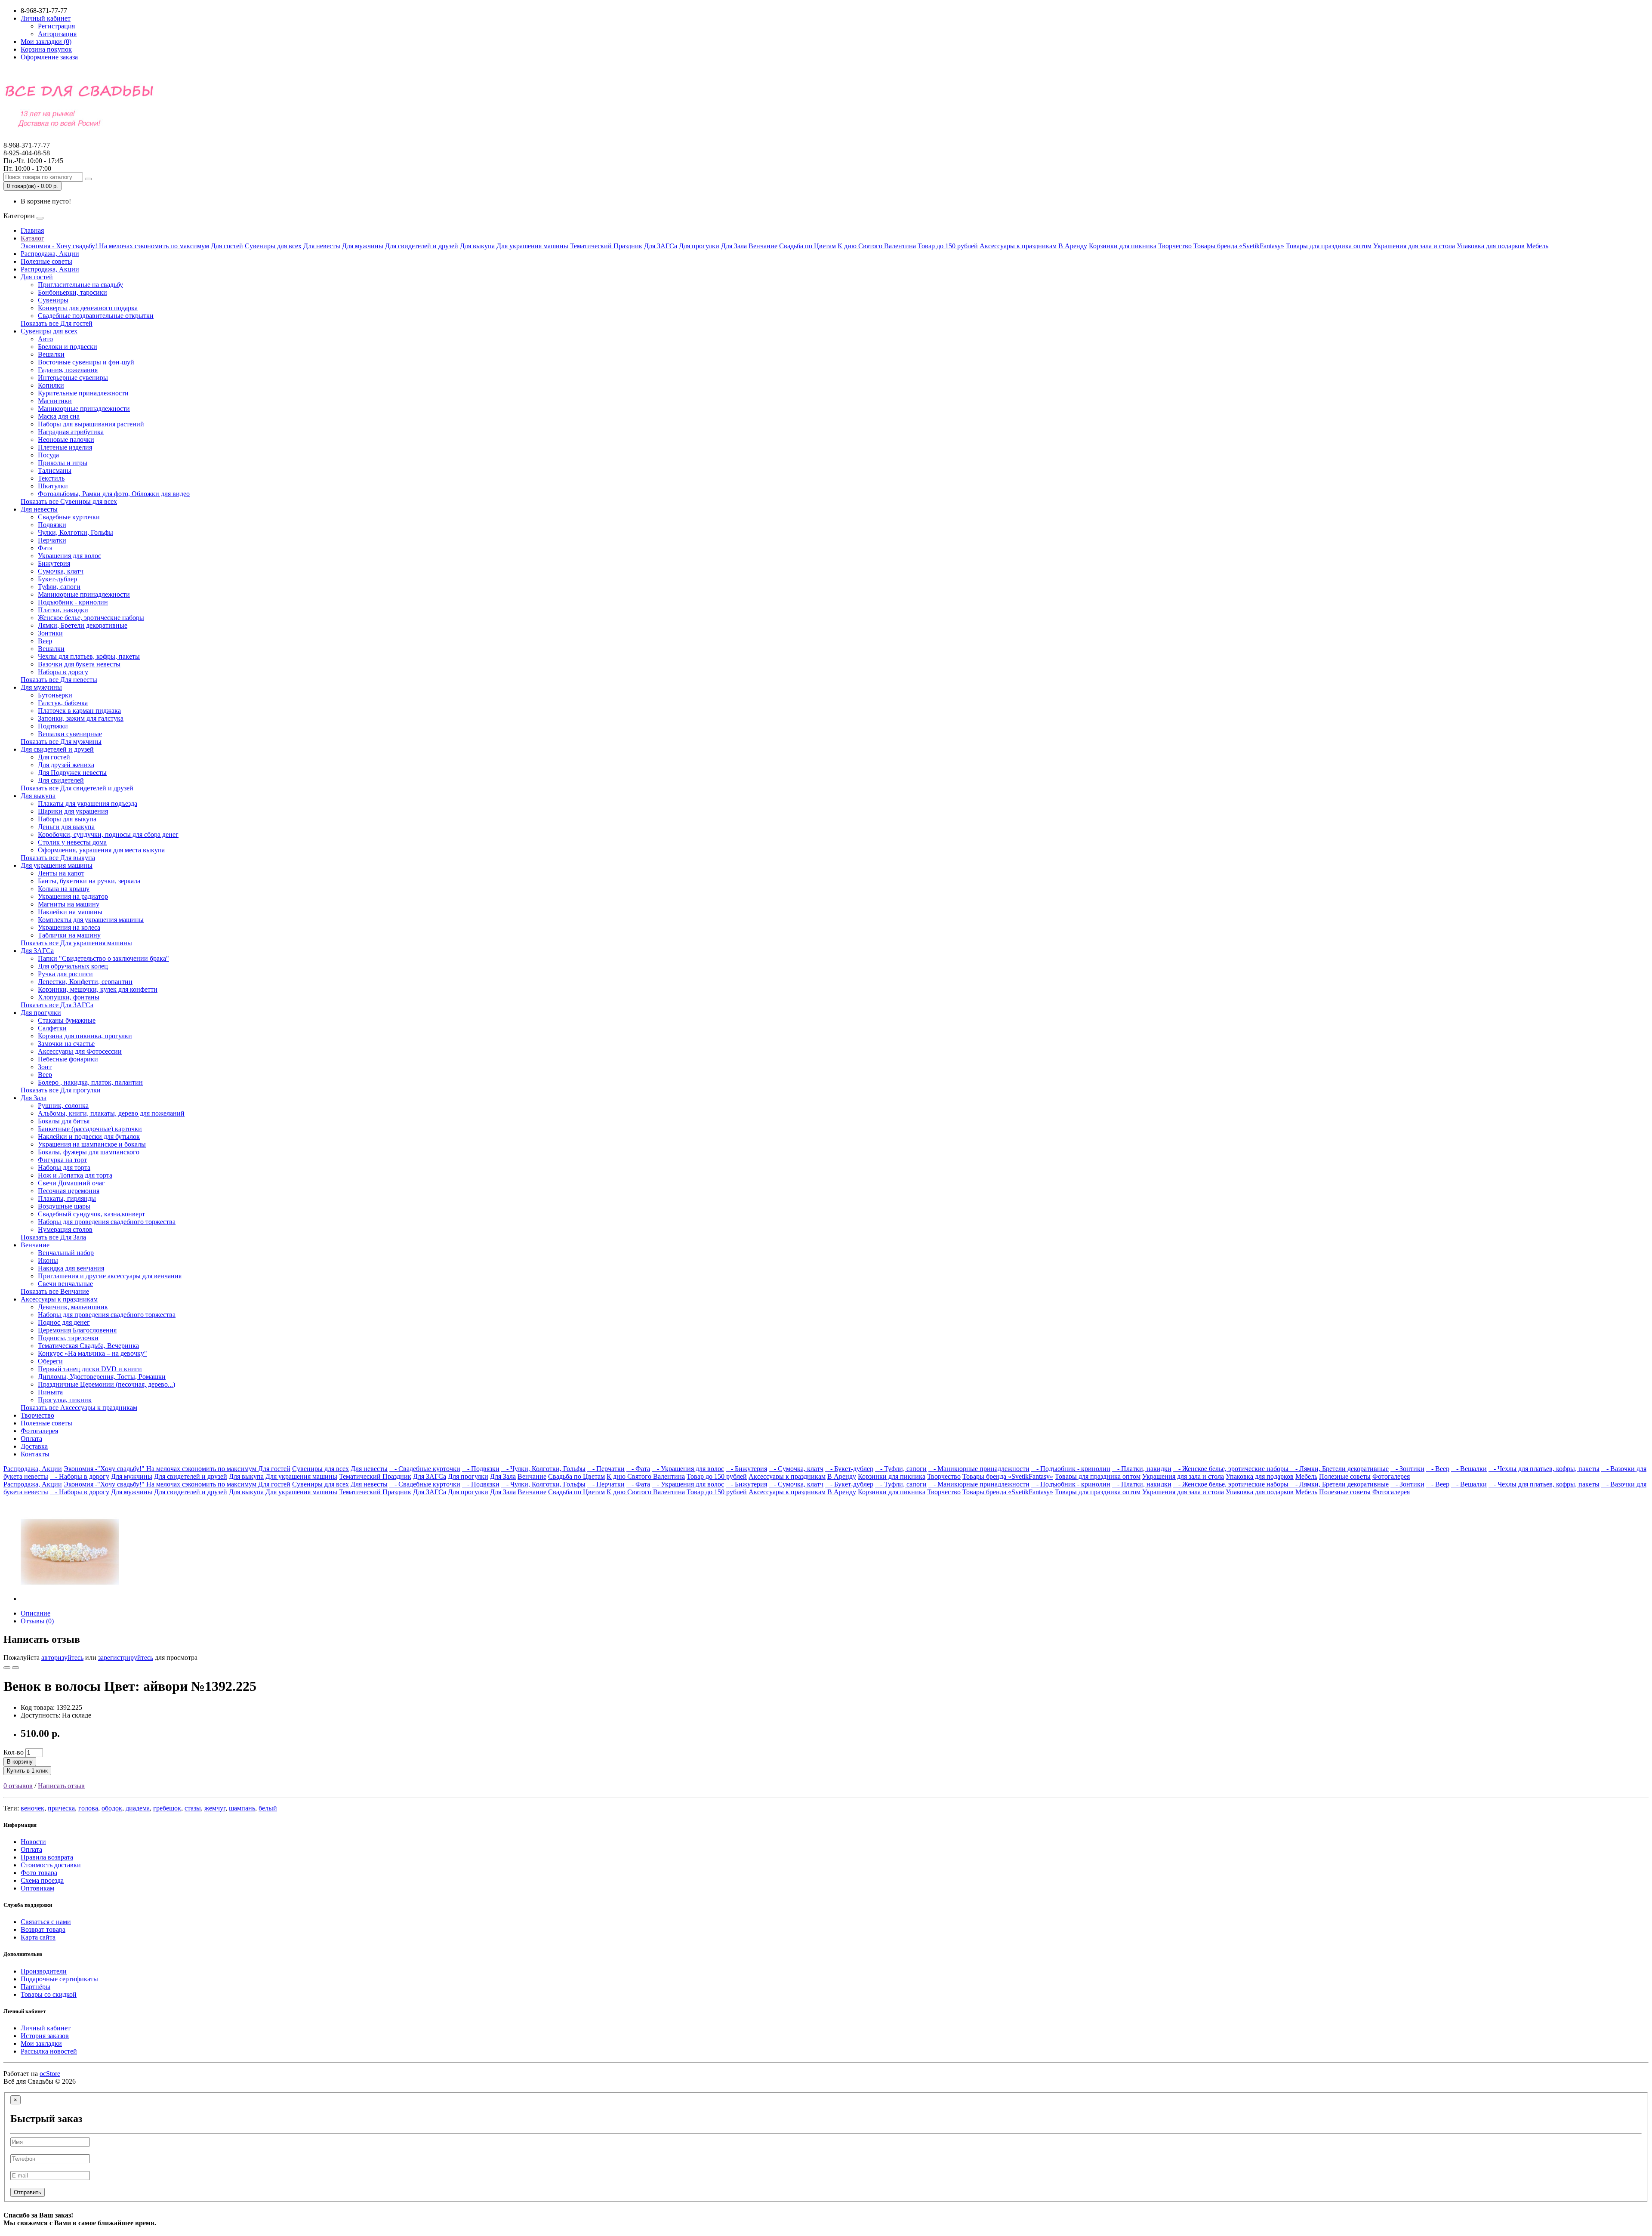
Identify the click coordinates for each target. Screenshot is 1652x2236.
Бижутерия (54, 563)
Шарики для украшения (73, 811)
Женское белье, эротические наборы (91, 618)
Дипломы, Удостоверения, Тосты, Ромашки (102, 1377)
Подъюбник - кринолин (73, 602)
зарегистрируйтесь (126, 1658)
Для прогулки (699, 246)
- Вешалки (1469, 1469)
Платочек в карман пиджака (79, 711)
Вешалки (51, 354)
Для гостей (227, 246)
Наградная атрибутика (71, 432)
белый (268, 1808)
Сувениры (53, 300)
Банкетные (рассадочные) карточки (90, 1129)
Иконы (48, 1260)
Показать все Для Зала (53, 1237)
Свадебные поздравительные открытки (96, 316)
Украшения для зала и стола (1414, 246)
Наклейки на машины (70, 912)
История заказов (45, 2036)
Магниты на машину (69, 904)
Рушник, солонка (63, 1106)
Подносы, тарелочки (68, 1338)
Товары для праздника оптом (1329, 246)
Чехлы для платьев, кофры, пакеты (89, 656)
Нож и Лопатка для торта (75, 1175)
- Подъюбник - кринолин (1071, 1469)
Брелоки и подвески (68, 347)
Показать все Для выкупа (58, 858)
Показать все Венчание (55, 1291)
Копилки (51, 385)
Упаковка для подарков (1491, 246)
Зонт (45, 1067)
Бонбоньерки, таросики (72, 292)
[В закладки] (7, 1668)
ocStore (50, 2074)
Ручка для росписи (65, 974)
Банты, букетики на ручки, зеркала (89, 881)
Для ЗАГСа (661, 246)
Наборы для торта (64, 1167)
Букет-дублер (57, 579)
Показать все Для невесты (59, 680)
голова (88, 1808)
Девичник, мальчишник (73, 1307)
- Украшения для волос (688, 1469)
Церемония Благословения (77, 1330)
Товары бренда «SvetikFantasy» (1239, 246)
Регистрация (56, 26)
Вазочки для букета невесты (79, 664)
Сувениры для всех (273, 246)
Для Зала (734, 246)
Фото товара (39, 1873)
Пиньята (50, 1392)
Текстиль (51, 478)
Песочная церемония (69, 1191)
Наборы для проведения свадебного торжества (107, 1222)
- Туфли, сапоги (901, 1469)
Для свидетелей (61, 780)
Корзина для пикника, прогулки (85, 1036)
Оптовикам (37, 1888)
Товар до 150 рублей (948, 246)
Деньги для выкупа (66, 827)
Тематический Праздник (606, 246)
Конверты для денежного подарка (88, 308)
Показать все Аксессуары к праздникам (79, 1408)
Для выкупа (477, 246)
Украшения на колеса (69, 927)
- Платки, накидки (1142, 1469)
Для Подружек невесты (72, 773)
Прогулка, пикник (65, 1400)
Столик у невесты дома (72, 842)
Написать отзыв (61, 1786)
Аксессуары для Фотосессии (80, 1051)
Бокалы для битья (64, 1121)
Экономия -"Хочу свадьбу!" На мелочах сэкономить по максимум (161, 1469)
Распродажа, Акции (50, 254)
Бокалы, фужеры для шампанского (89, 1152)
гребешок (167, 1808)
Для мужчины (363, 246)
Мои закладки (41, 2043)
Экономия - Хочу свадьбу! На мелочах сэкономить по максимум (115, 246)
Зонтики (50, 633)
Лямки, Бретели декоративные (83, 625)
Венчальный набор (66, 1253)
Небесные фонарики (68, 1059)
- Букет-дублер (849, 1469)
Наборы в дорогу (63, 672)
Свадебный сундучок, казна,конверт (91, 1214)
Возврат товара (43, 1929)
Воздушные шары (64, 1206)
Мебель (1537, 246)
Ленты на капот (61, 873)
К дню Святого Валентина (877, 246)
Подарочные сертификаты (59, 1979)
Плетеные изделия (65, 447)
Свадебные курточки (69, 517)
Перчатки (52, 540)
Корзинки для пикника (1123, 246)
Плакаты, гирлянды (67, 1198)
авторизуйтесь (62, 1658)
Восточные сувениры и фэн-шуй (86, 362)
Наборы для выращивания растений (91, 424)
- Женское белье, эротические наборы (1232, 1469)
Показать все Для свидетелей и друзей (77, 788)
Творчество (1175, 246)
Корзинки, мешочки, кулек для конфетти (98, 989)
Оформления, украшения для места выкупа (101, 850)
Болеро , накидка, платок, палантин (90, 1082)
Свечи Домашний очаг (71, 1183)
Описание (35, 1613)
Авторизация (57, 34)
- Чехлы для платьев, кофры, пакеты (1544, 1469)
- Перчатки (606, 1469)
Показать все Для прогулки (61, 1090)
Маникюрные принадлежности (84, 409)
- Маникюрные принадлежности (979, 1469)
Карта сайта (38, 1937)
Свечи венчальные (65, 1284)
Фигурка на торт (62, 1160)
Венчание (763, 246)
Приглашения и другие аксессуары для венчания (110, 1276)
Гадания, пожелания (68, 370)
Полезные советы (46, 261)
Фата (45, 548)
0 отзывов (18, 1786)
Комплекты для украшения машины (91, 920)
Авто (45, 339)
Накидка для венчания (71, 1268)
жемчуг (215, 1808)
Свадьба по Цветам (808, 246)
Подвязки (52, 525)
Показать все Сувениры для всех (69, 501)
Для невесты (322, 246)
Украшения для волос (69, 556)
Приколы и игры (63, 463)
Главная (32, 230)
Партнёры (35, 1987)
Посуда (48, 455)
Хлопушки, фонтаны (69, 997)
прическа (61, 1808)
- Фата (638, 1469)
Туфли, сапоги (59, 587)
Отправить (28, 2192)
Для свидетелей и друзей (422, 246)
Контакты (35, 1454)
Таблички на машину (69, 935)
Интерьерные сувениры (73, 378)
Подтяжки (53, 726)
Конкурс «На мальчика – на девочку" (92, 1353)
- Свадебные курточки (425, 1469)
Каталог (32, 238)
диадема (138, 1808)
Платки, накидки (63, 610)
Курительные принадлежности (83, 393)
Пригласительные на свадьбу (80, 285)
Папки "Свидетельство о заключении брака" (103, 958)
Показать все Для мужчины (61, 742)
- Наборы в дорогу (80, 1476)
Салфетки (52, 1028)
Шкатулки (53, 486)
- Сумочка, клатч (796, 1469)
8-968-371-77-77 (27, 149)
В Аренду (1073, 246)
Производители (44, 1971)
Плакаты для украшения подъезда (88, 803)
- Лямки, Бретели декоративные (1339, 1469)
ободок (112, 1808)
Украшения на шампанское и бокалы (92, 1144)
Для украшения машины (532, 246)
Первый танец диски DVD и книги (90, 1369)
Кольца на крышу (64, 889)
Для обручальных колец (73, 966)
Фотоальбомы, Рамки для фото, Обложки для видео (114, 494)
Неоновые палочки (66, 439)
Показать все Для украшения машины (76, 943)
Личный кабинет (46, 2028)
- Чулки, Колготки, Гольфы (543, 1469)
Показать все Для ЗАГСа (57, 1005)
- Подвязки (481, 1469)
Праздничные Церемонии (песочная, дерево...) (106, 1384)
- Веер (1438, 1469)
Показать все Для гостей (57, 323)
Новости (33, 1842)
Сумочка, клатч (61, 571)
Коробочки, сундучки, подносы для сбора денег (108, 834)
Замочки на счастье (66, 1044)
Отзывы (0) (37, 1621)
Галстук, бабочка (63, 703)
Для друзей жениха (66, 765)
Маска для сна (59, 416)
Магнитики (55, 401)
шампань (242, 1808)
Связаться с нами (46, 1922)
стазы (193, 1808)
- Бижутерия (746, 1469)
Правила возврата (47, 1857)
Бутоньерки (55, 695)
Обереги (50, 1361)
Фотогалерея (39, 1431)
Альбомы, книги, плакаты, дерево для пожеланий (111, 1113)
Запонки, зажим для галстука (81, 718)
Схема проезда (42, 1880)
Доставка (34, 1446)
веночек (32, 1808)
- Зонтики (1407, 1469)
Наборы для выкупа (67, 819)
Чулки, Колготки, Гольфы (76, 532)
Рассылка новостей (49, 2051)
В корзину (20, 1762)
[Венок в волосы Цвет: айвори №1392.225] (70, 1599)
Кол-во (14, 1752)
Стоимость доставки (51, 1865)
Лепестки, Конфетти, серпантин (85, 982)
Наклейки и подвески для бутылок (89, 1137)
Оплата (31, 1439)
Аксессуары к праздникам (1018, 246)
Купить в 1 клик (27, 1771)
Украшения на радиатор (73, 896)
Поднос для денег (64, 1322)
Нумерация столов (65, 1229)
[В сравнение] (15, 1668)
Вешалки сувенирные (70, 734)
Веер (45, 641)
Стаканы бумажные (67, 1020)
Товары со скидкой (49, 1994)
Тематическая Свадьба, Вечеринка (88, 1346)
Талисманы (55, 470)
